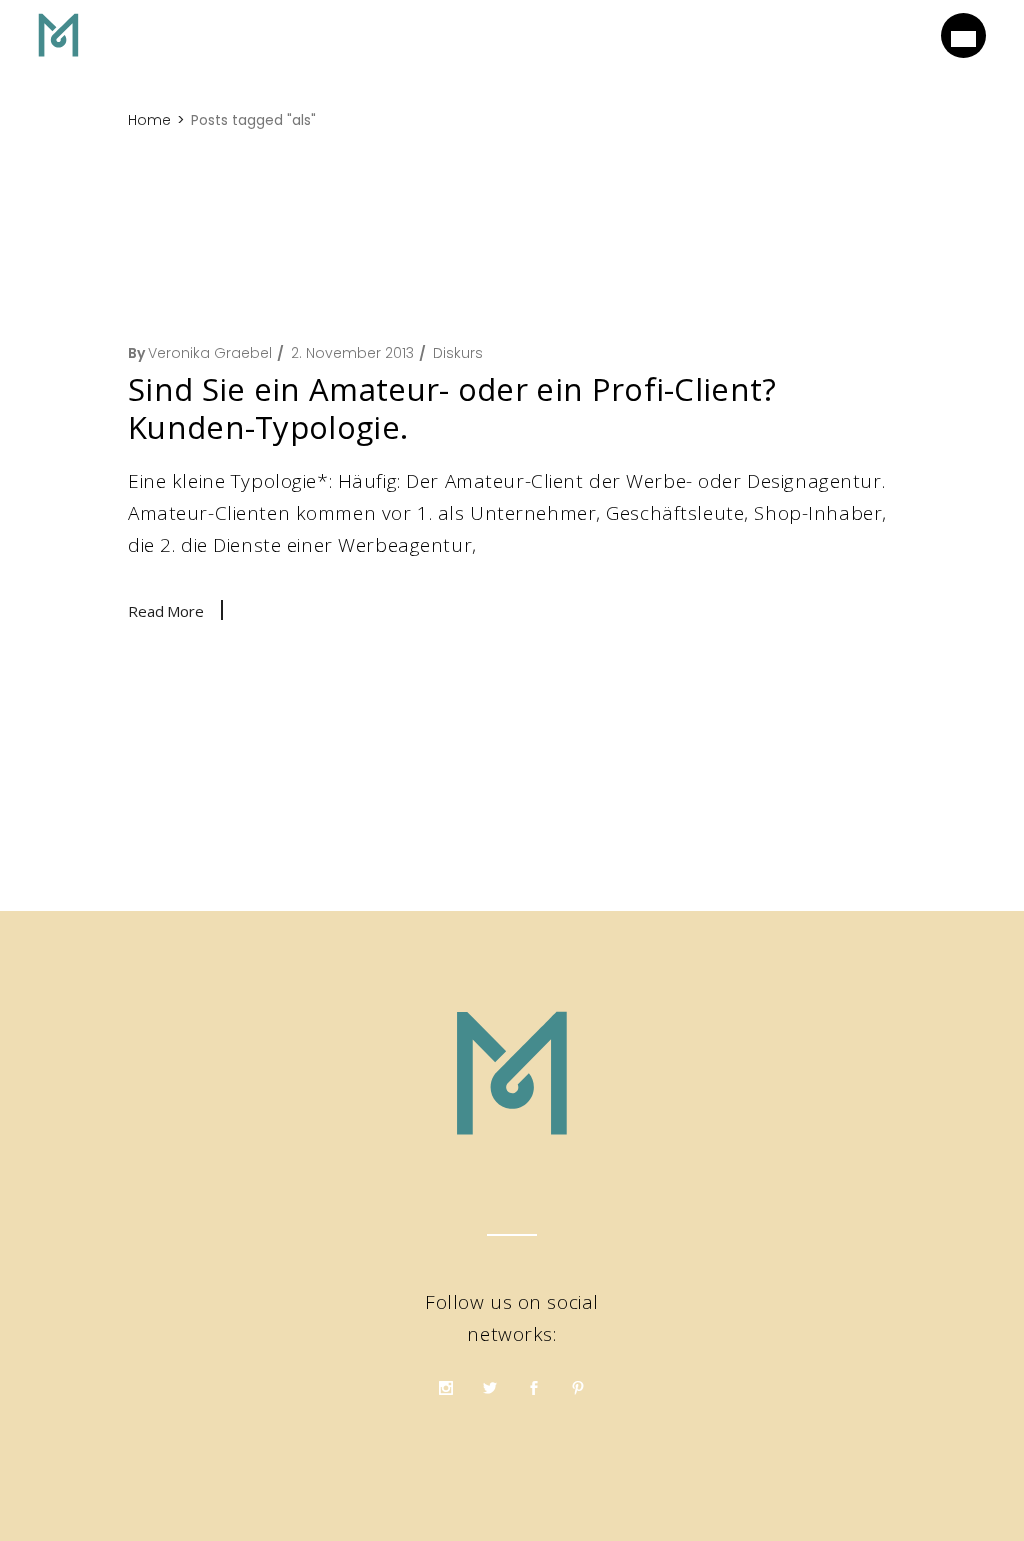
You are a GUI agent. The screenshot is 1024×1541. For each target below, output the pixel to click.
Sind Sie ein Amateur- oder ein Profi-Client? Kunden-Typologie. (452, 408)
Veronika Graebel (210, 353)
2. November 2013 (352, 353)
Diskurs (458, 353)
